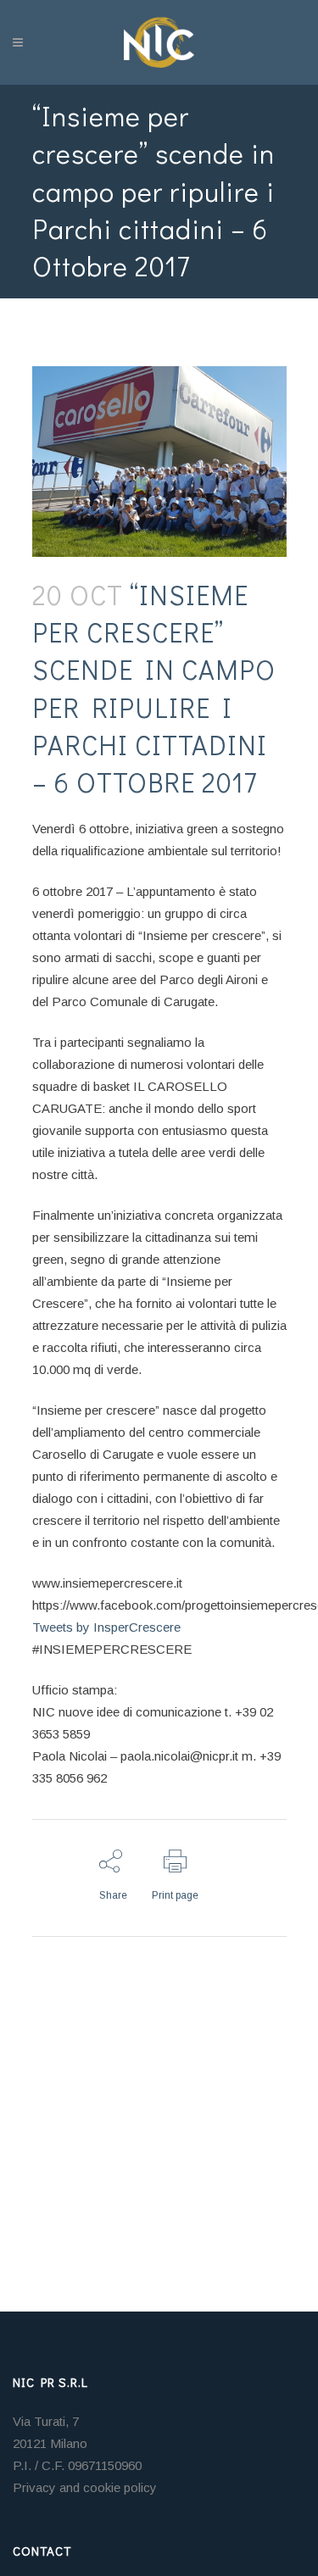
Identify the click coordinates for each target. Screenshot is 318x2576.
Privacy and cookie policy (85, 2487)
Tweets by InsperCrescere (106, 1627)
